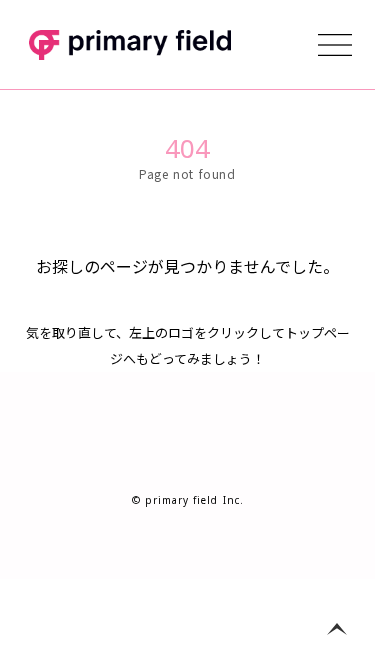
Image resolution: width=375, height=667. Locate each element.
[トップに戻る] (337, 629)
